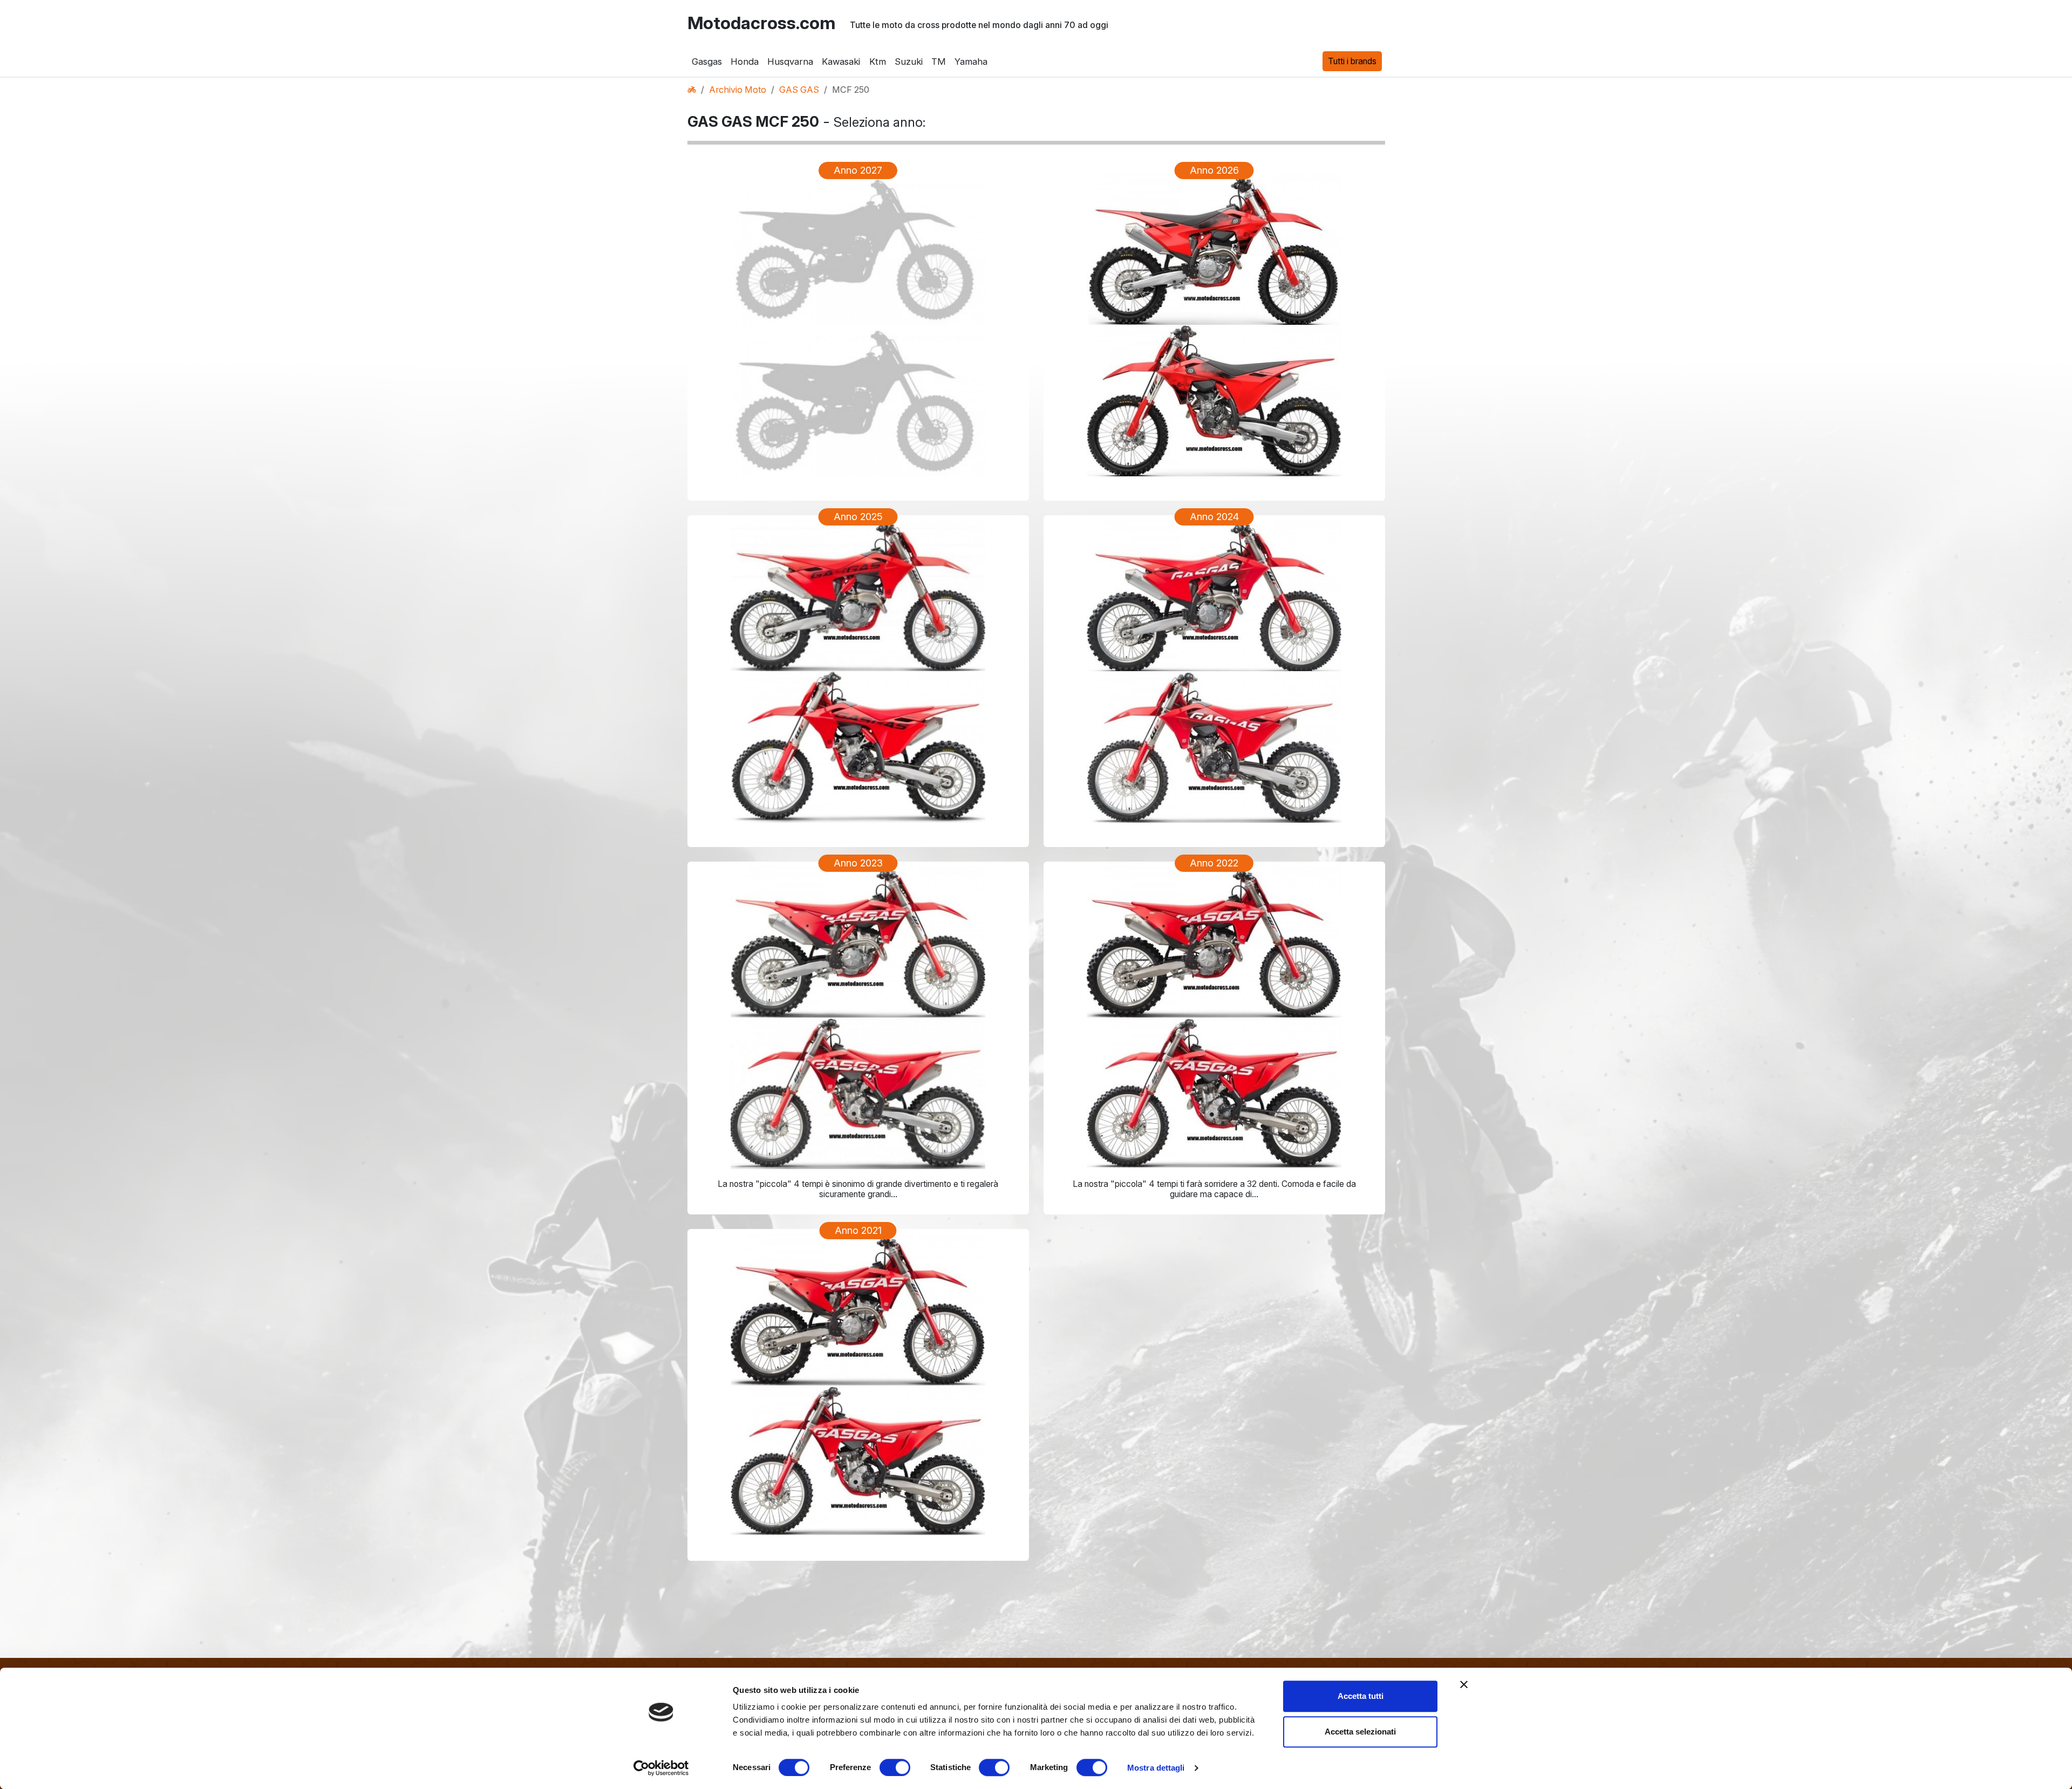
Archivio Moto (738, 90)
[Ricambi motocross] (692, 90)
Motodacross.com (761, 23)
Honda (745, 62)
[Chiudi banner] (1464, 1684)
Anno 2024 (1214, 517)
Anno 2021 (858, 1230)
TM (939, 62)
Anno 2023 (858, 863)
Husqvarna (790, 62)
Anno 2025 (858, 517)
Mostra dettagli (1156, 1768)
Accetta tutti (1361, 1696)
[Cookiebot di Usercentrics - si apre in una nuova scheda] (661, 1768)
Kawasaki (841, 62)
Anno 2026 (1214, 170)
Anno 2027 (858, 170)
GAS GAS (799, 90)
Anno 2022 (1214, 863)
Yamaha (971, 62)
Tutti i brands (1352, 61)
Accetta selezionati (1360, 1732)
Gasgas (707, 62)
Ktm (877, 62)
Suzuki (908, 62)
